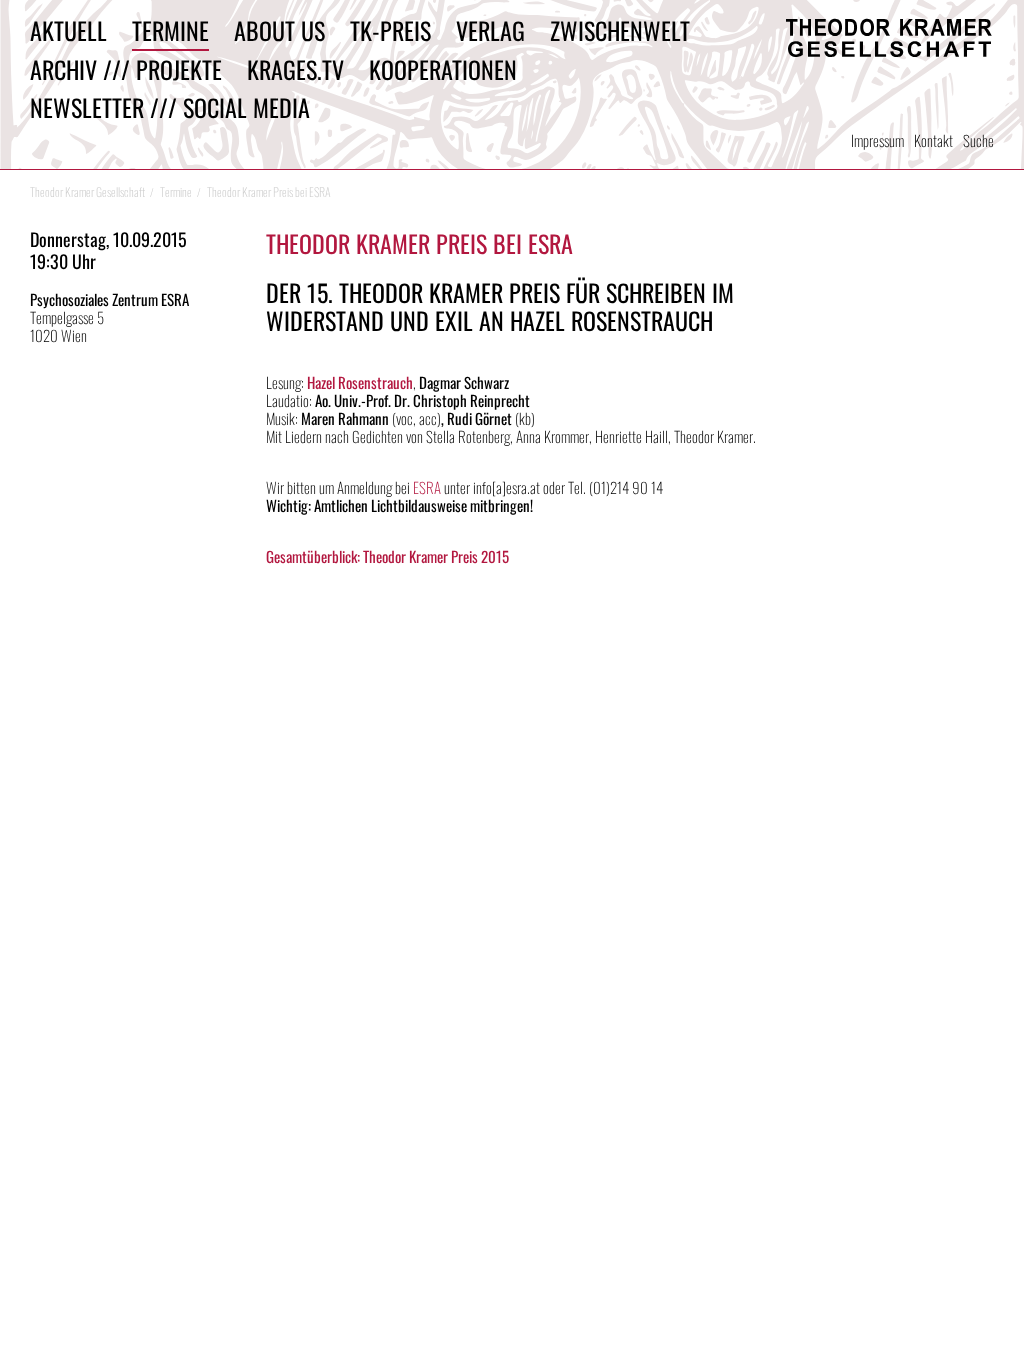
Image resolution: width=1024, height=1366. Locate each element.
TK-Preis (390, 30)
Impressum (877, 140)
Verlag (490, 30)
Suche (978, 140)
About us (279, 30)
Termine (170, 30)
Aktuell (68, 30)
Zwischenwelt (620, 30)
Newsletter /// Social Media (170, 107)
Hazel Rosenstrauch (360, 382)
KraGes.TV (295, 69)
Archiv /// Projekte (126, 69)
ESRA (428, 487)
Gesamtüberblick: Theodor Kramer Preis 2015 (387, 556)
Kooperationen (443, 69)
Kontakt (933, 140)
